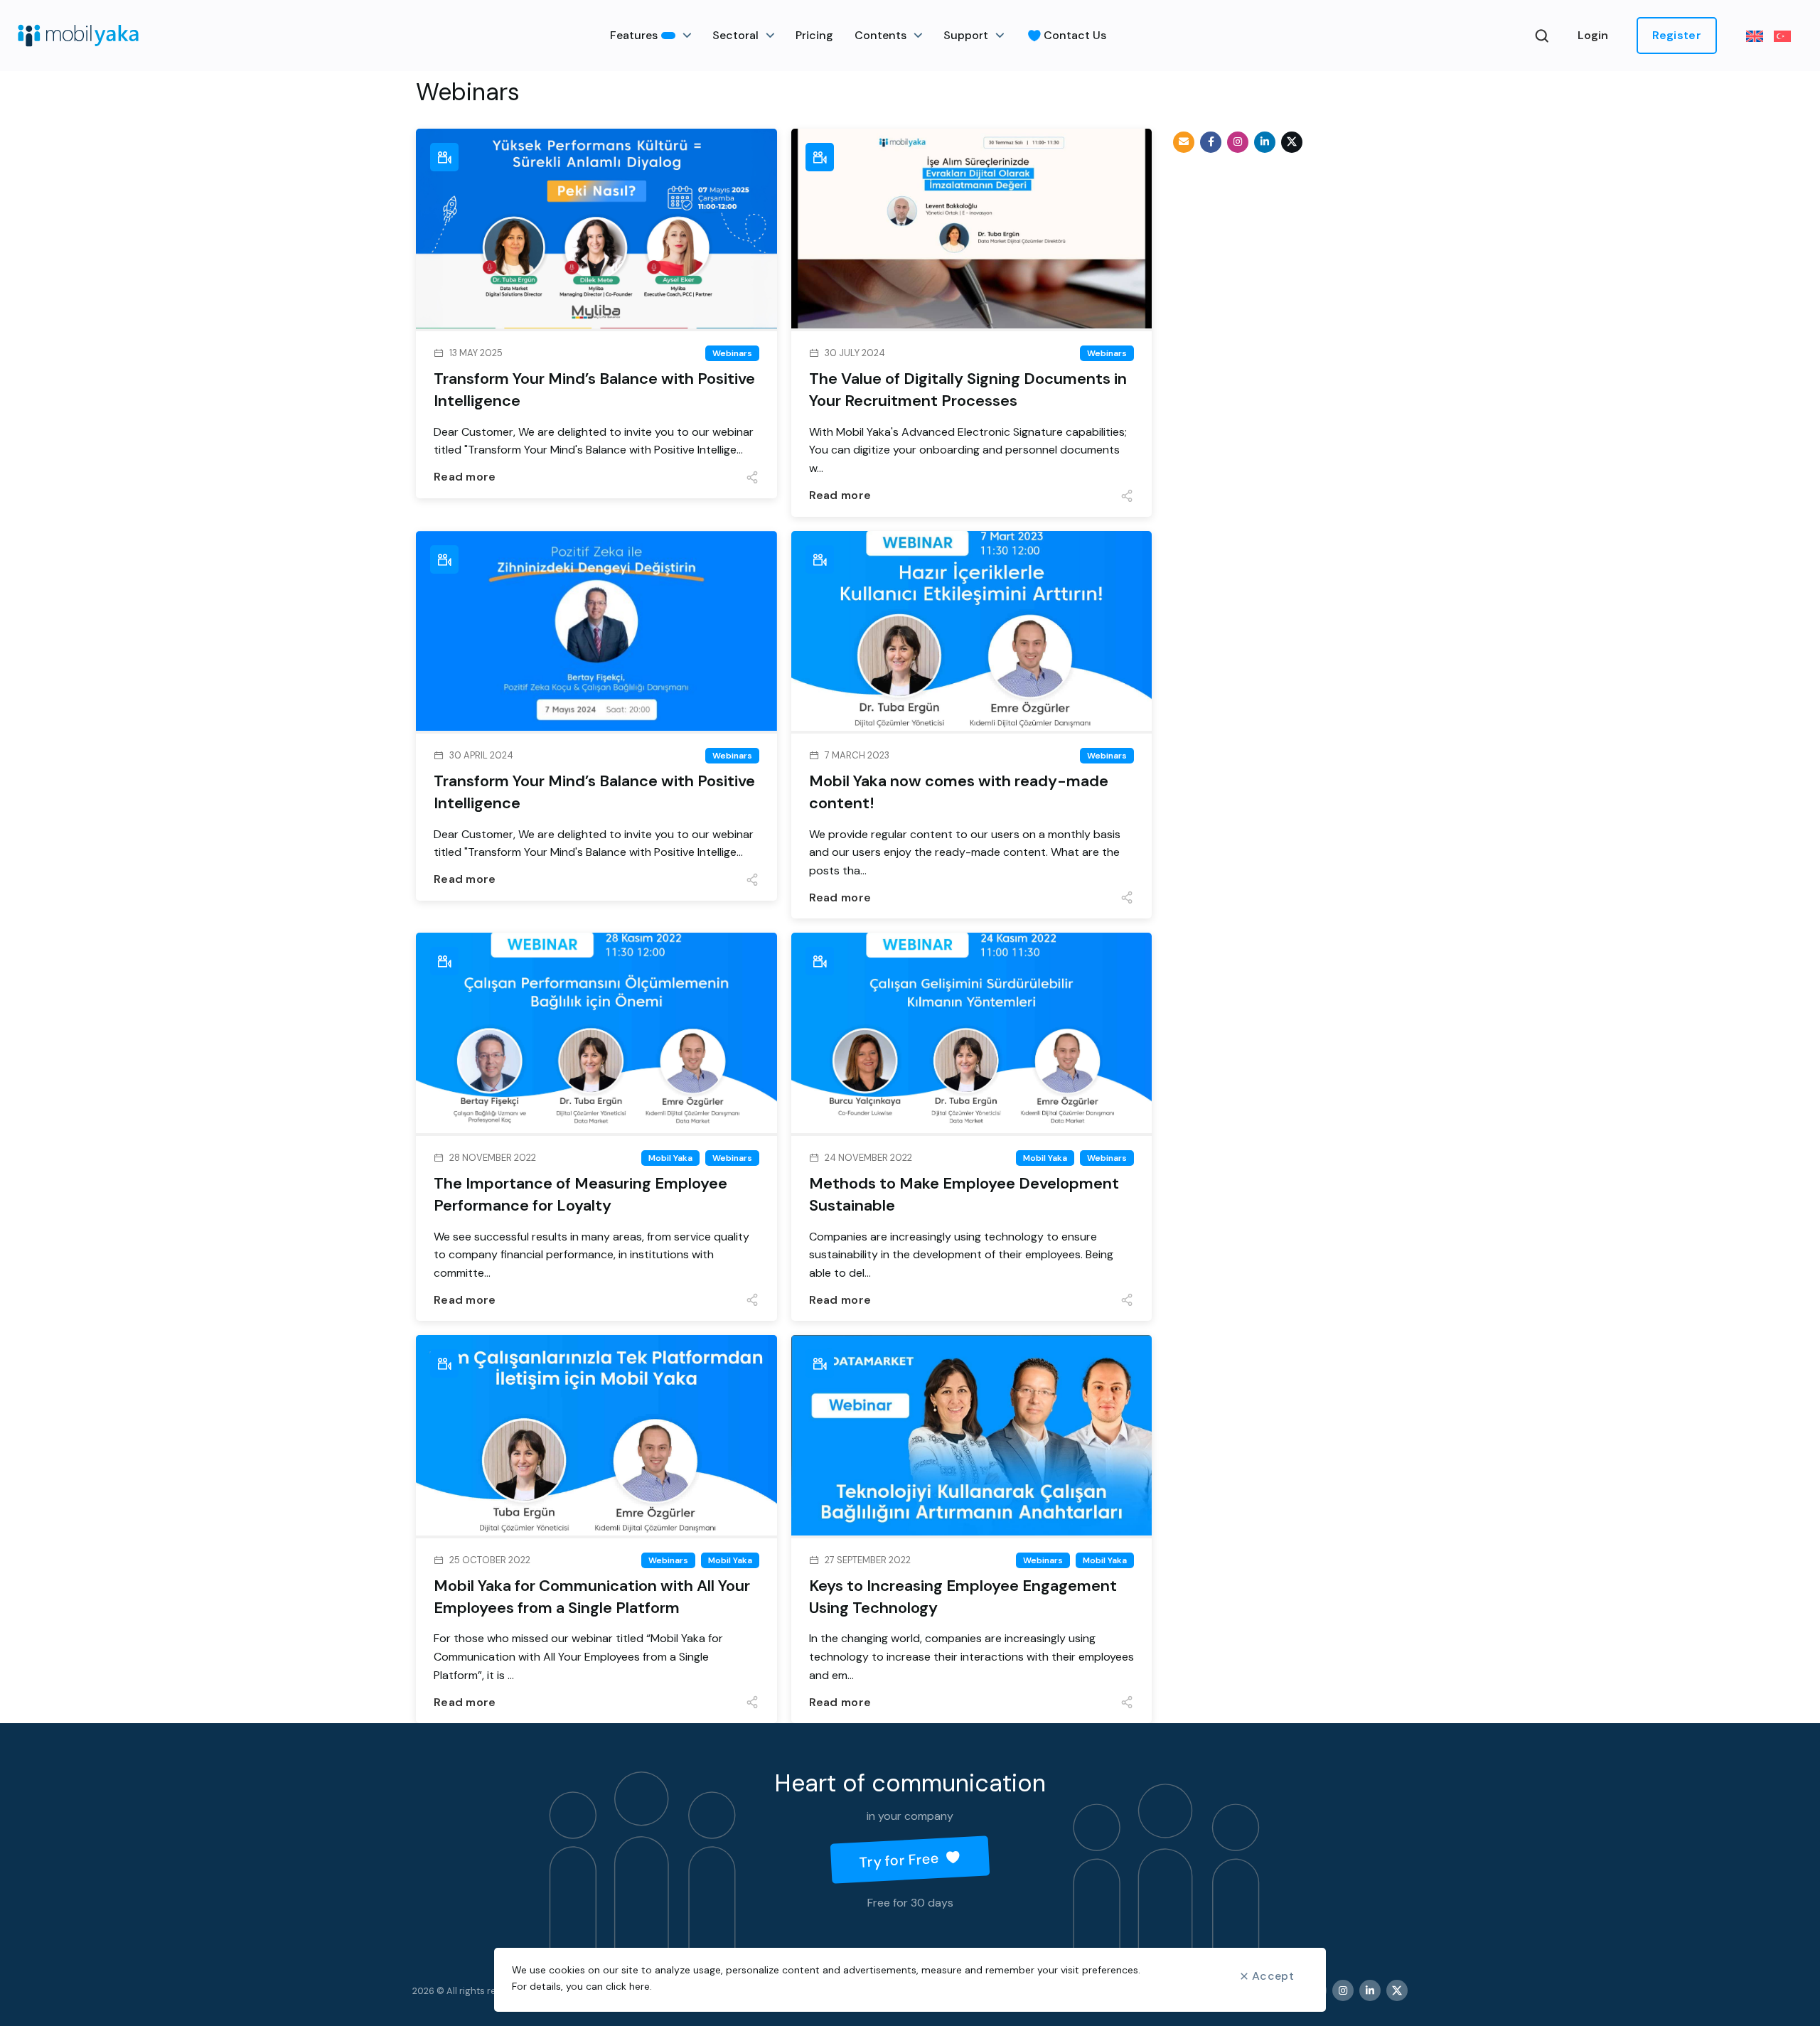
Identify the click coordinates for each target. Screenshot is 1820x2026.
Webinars (732, 353)
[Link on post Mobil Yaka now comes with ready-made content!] (972, 632)
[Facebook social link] (1211, 142)
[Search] (1542, 36)
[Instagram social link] (1238, 142)
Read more (465, 477)
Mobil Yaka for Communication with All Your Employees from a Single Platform (592, 1597)
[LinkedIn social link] (1265, 142)
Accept (1273, 1976)
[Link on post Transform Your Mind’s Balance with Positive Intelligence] (596, 230)
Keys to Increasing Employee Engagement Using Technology (963, 1597)
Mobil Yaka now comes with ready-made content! (959, 792)
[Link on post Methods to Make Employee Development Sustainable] (972, 1034)
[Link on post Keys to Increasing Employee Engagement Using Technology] (972, 1436)
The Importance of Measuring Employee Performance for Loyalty (580, 1194)
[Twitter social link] (1292, 142)
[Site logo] (78, 36)
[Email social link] (1184, 142)
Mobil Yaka (670, 1158)
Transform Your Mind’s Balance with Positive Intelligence (594, 390)
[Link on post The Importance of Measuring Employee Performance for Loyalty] (596, 1034)
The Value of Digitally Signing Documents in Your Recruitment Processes (968, 390)
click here (628, 1986)
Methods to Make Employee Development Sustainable (964, 1194)
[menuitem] (1760, 36)
